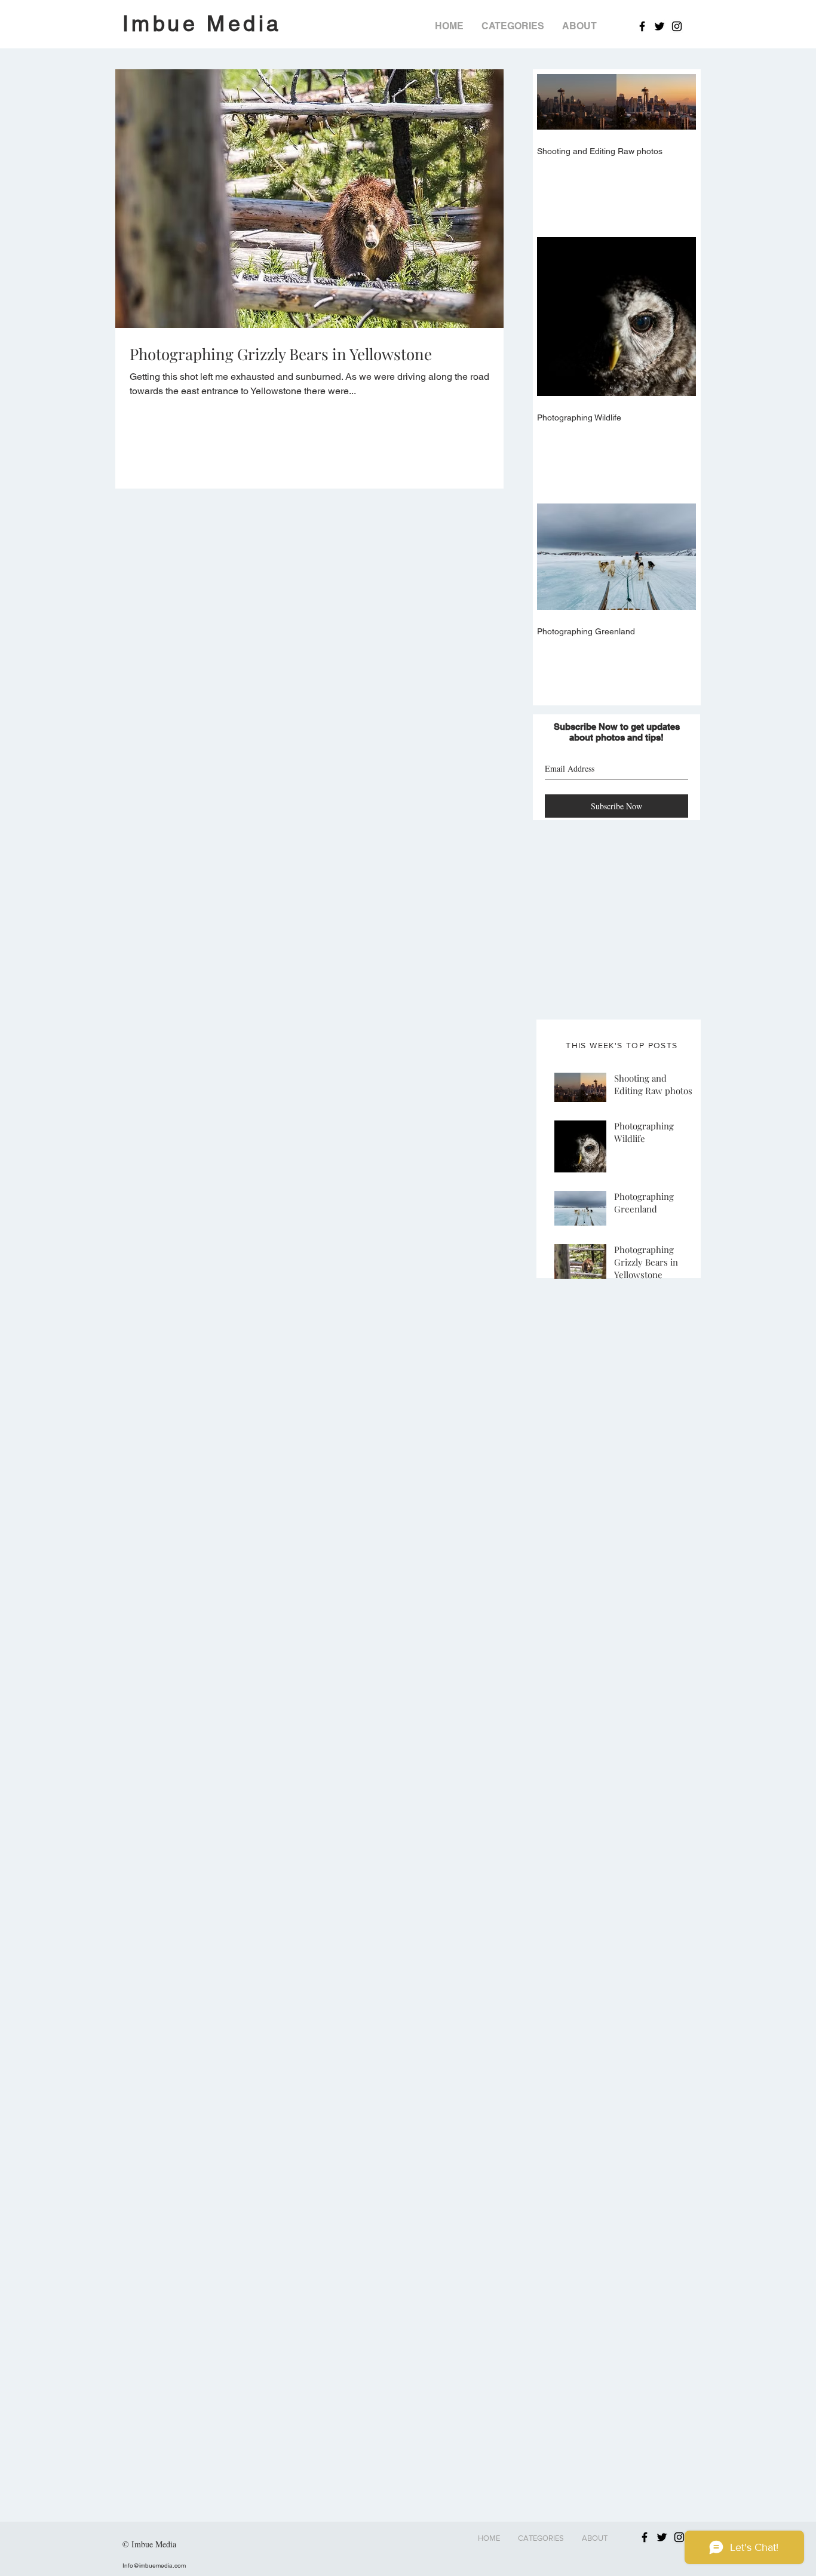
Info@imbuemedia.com (154, 2566)
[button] (513, 26)
